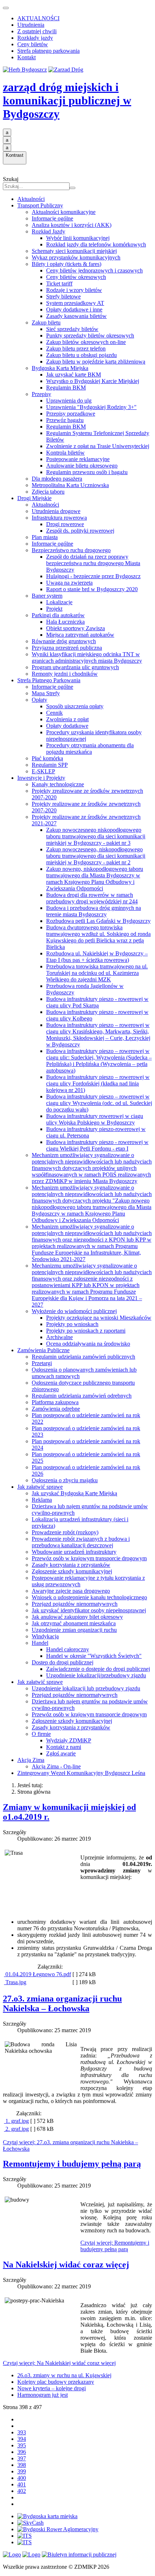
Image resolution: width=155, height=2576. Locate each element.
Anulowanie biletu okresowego (82, 466)
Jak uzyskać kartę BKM (74, 375)
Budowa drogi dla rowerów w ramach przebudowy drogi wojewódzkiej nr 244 (92, 898)
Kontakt (26, 57)
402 (22, 2491)
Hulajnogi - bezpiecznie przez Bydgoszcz (93, 576)
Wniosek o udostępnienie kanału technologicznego (89, 1597)
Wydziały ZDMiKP (69, 1740)
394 (22, 2439)
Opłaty (39, 700)
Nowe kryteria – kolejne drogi (52, 2388)
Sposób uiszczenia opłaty (75, 706)
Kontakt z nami (64, 1747)
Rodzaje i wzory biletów (74, 290)
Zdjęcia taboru (48, 492)
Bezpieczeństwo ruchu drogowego (71, 550)
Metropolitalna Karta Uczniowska (70, 485)
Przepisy (41, 394)
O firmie (41, 1734)
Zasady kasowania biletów (76, 316)
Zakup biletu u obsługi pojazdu (81, 355)
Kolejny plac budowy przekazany (56, 2382)
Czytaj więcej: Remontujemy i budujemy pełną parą (115, 2246)
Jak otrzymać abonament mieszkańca (74, 1623)
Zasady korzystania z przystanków (71, 1565)
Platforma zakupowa (55, 1402)
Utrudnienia (31, 25)
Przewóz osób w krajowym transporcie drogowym (89, 1558)
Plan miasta (45, 537)
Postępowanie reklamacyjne (78, 459)
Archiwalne (59, 1337)
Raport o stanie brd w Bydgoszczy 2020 (92, 589)
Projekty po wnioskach (72, 1324)
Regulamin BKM (66, 388)
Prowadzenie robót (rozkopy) (65, 1532)
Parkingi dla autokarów (58, 615)
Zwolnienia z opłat (67, 719)
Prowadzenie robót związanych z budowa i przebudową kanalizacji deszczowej (81, 1542)
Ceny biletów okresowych (76, 277)
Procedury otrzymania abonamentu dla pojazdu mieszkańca (90, 749)
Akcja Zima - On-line (56, 1766)
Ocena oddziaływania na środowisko (88, 1344)
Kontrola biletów (65, 453)
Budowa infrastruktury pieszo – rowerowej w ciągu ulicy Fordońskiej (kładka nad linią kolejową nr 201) (98, 1083)
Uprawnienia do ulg (69, 401)
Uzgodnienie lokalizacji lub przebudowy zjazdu (86, 1688)
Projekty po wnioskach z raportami (86, 1331)
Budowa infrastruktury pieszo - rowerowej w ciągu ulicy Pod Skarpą (97, 1002)
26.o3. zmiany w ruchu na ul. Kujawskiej (64, 2375)
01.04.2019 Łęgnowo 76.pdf (37, 1974)
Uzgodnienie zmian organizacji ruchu (74, 1630)
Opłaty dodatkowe (67, 726)
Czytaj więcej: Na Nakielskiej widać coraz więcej (59, 2363)
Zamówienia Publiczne (43, 1350)
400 (22, 2478)
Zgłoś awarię (61, 1753)
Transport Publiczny (40, 205)
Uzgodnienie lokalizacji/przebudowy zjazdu (96, 1675)
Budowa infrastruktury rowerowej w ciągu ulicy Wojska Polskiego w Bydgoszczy (95, 1119)
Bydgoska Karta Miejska (60, 368)
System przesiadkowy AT (75, 303)
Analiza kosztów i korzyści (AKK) (72, 225)
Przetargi (42, 1363)
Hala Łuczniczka (65, 622)
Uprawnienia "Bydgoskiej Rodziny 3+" (91, 407)
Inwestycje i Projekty (41, 778)
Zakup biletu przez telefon (76, 349)
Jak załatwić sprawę (40, 1487)
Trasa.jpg (15, 1982)
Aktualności (31, 199)
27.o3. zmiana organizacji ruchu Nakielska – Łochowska (62, 2003)
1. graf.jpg (16, 2121)
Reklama (42, 1500)
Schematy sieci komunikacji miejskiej (74, 251)
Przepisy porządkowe (71, 414)
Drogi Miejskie (34, 498)
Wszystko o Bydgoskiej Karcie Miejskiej (93, 381)
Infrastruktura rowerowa (59, 518)
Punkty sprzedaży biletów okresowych (90, 336)
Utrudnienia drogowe (56, 511)
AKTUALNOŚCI (38, 18)
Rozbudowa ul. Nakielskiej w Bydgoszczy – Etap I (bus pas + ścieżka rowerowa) (97, 957)
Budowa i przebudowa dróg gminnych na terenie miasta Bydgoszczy (94, 911)
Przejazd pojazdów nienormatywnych (75, 1604)
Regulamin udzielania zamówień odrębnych (82, 1396)
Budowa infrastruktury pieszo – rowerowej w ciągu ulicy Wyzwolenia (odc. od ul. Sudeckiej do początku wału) (99, 1103)
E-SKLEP (43, 771)
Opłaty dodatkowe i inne (74, 309)
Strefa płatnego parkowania (48, 51)
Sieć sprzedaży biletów (72, 329)
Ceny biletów (33, 44)
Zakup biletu (46, 322)
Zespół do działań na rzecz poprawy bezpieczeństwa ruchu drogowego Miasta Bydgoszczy (93, 563)
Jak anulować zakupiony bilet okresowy (77, 1617)
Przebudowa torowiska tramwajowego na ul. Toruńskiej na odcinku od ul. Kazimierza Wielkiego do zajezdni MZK (97, 973)
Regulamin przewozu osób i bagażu (87, 472)
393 (22, 2432)
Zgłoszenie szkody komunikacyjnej (72, 1571)
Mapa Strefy (46, 693)
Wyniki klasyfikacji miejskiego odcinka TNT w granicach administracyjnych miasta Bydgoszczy (87, 657)
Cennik (54, 713)
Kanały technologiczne (58, 784)
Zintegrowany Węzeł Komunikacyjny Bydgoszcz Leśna (81, 1773)
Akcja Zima (31, 1760)
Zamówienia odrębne (56, 1409)
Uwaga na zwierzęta (69, 583)
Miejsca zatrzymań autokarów (80, 635)
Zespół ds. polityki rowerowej (80, 531)
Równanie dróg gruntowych (64, 641)
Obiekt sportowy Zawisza (76, 628)
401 (22, 2484)
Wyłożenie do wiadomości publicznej (74, 1311)
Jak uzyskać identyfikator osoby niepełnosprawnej (89, 1610)
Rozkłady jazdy (35, 38)
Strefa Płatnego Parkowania (49, 680)
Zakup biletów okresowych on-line (86, 342)
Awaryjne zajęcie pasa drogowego (71, 1591)
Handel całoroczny (68, 1649)
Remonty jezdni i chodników (65, 674)
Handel (40, 1643)
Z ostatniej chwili (37, 31)
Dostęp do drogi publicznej (63, 1662)
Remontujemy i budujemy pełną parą (72, 2164)
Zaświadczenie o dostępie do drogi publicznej (98, 1669)
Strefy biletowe (63, 296)
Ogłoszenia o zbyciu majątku (65, 1480)
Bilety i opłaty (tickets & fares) (67, 264)
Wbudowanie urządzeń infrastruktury (74, 1552)
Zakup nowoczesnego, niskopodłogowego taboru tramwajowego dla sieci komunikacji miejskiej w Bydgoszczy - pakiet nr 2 (96, 856)
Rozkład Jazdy (48, 231)
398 (22, 2465)
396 (22, 2452)
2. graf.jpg (16, 2129)
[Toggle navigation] (6, 8)
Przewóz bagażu (65, 420)
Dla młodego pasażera (57, 479)
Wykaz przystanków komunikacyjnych (76, 257)
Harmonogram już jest (43, 2395)
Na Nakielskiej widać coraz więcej (66, 2265)
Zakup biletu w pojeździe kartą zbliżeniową (96, 362)
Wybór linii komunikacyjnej (78, 238)
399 (22, 2471)
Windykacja (45, 1636)
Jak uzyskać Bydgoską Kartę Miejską (74, 1493)
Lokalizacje (59, 602)
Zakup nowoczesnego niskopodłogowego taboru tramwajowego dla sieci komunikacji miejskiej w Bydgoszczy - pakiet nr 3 (96, 836)
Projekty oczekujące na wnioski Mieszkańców (99, 1318)
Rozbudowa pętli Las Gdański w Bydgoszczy (98, 921)
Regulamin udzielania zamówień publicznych (83, 1357)
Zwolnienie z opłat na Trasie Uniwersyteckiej (98, 446)
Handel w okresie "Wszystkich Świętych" (94, 1656)
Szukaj (11, 179)
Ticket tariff (59, 283)
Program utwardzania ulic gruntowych (75, 667)
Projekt (54, 609)
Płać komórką (47, 758)
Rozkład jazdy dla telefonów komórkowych (96, 244)
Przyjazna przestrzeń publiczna (67, 648)
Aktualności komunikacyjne (64, 212)
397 (22, 2458)
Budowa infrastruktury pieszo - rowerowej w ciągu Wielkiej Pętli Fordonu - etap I (97, 1145)
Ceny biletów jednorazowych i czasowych (94, 270)
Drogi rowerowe (65, 524)
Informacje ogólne (52, 218)
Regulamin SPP (50, 765)
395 (22, 2445)
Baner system (47, 596)
